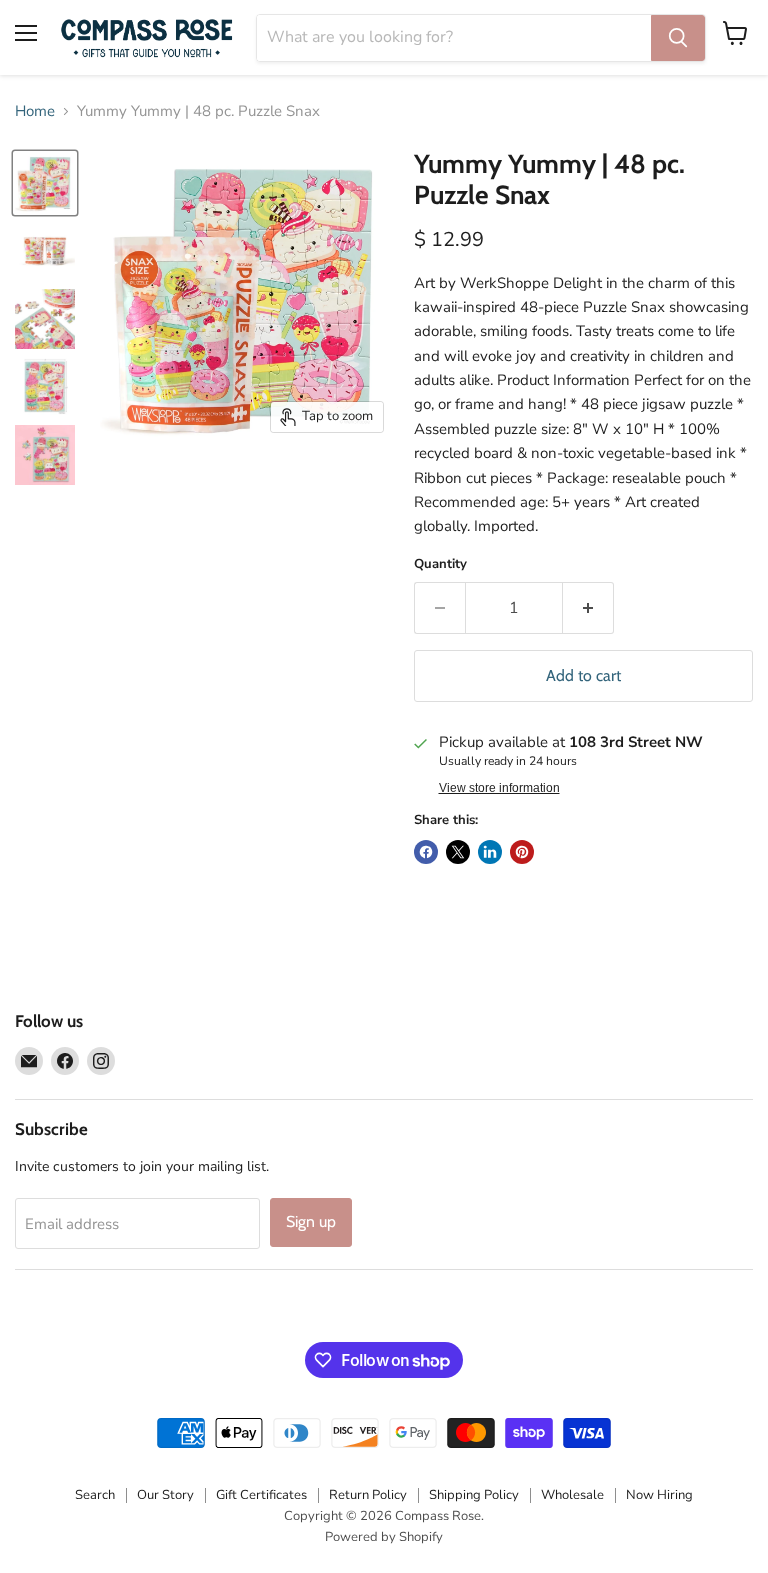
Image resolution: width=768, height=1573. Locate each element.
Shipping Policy (474, 1495)
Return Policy (368, 1495)
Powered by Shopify (384, 1537)
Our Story (165, 1495)
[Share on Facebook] (426, 852)
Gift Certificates (261, 1495)
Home (35, 111)
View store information (499, 788)
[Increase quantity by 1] (588, 608)
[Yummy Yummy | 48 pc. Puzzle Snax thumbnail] (45, 183)
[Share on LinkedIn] (490, 852)
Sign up (311, 1221)
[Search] (678, 38)
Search (95, 1495)
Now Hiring (659, 1495)
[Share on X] (458, 852)
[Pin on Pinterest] (522, 852)
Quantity (440, 564)
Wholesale (572, 1495)
